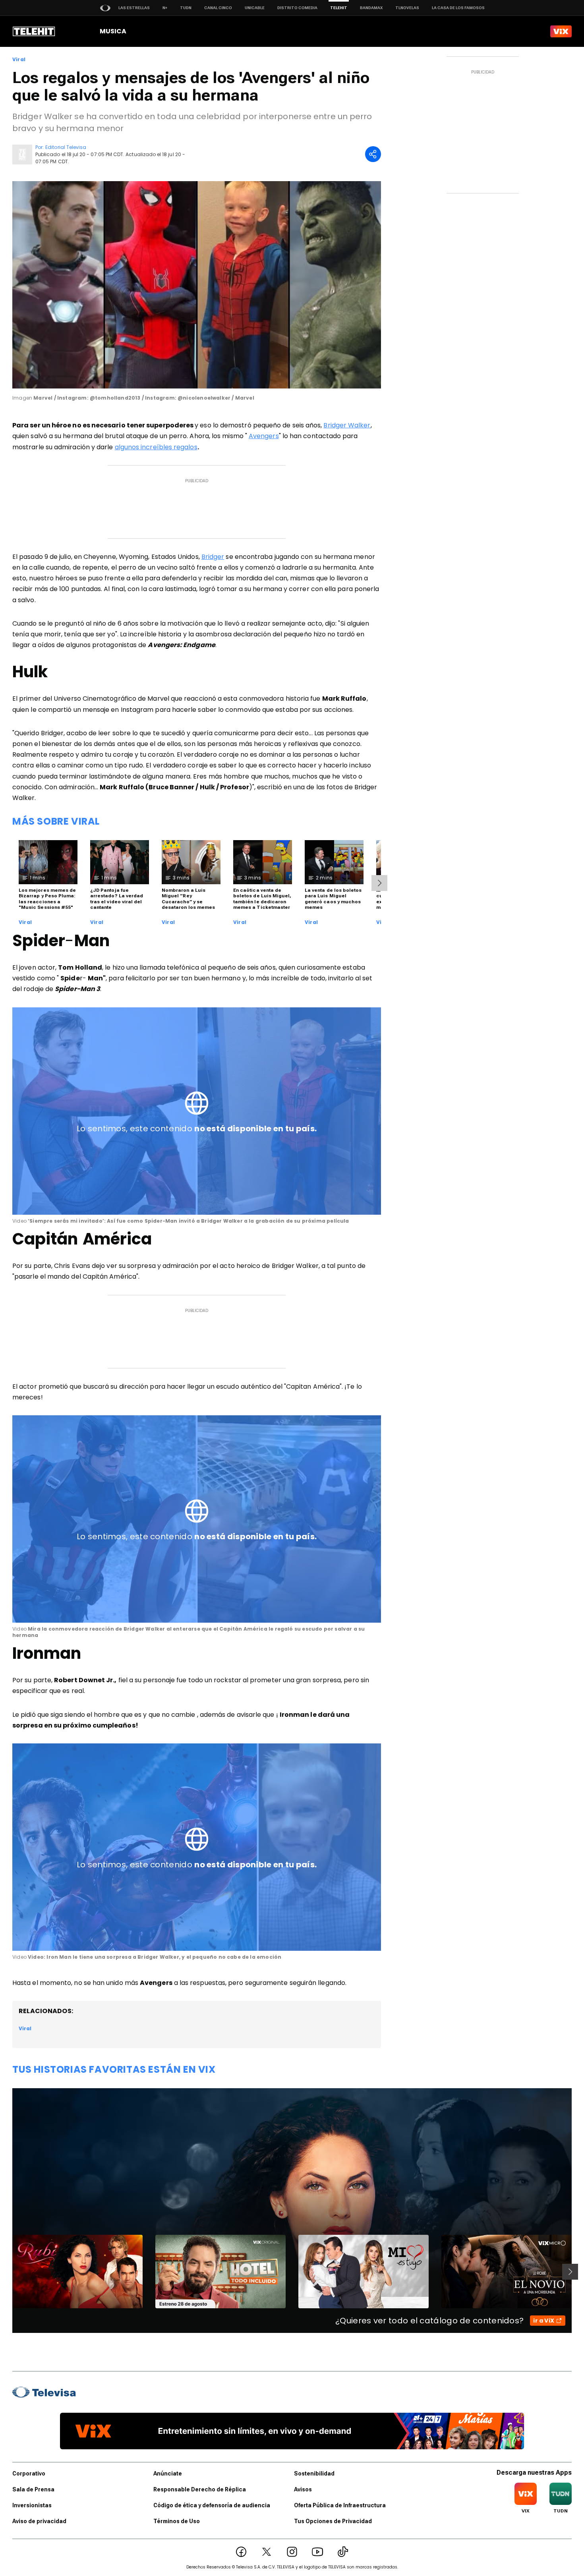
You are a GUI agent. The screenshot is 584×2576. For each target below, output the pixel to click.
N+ (165, 8)
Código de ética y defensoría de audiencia (212, 2505)
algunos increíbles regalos (156, 447)
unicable (255, 8)
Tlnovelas (407, 8)
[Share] (373, 154)
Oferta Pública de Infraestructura (340, 2505)
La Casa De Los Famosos (458, 8)
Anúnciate (168, 2474)
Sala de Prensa (33, 2489)
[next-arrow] (379, 883)
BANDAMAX (371, 8)
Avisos (303, 2489)
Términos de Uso (177, 2521)
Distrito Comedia (297, 8)
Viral (19, 60)
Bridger (213, 557)
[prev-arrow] (7, 2272)
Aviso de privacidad (39, 2521)
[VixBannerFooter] (292, 2431)
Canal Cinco (218, 8)
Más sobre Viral (56, 821)
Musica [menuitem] (113, 31)
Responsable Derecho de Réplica (200, 2489)
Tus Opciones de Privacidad (333, 2521)
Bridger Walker (347, 425)
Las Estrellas (134, 8)
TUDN (186, 8)
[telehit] (34, 31)
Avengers (264, 436)
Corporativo (29, 2474)
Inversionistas (32, 2505)
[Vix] (561, 31)
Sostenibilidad (314, 2474)
